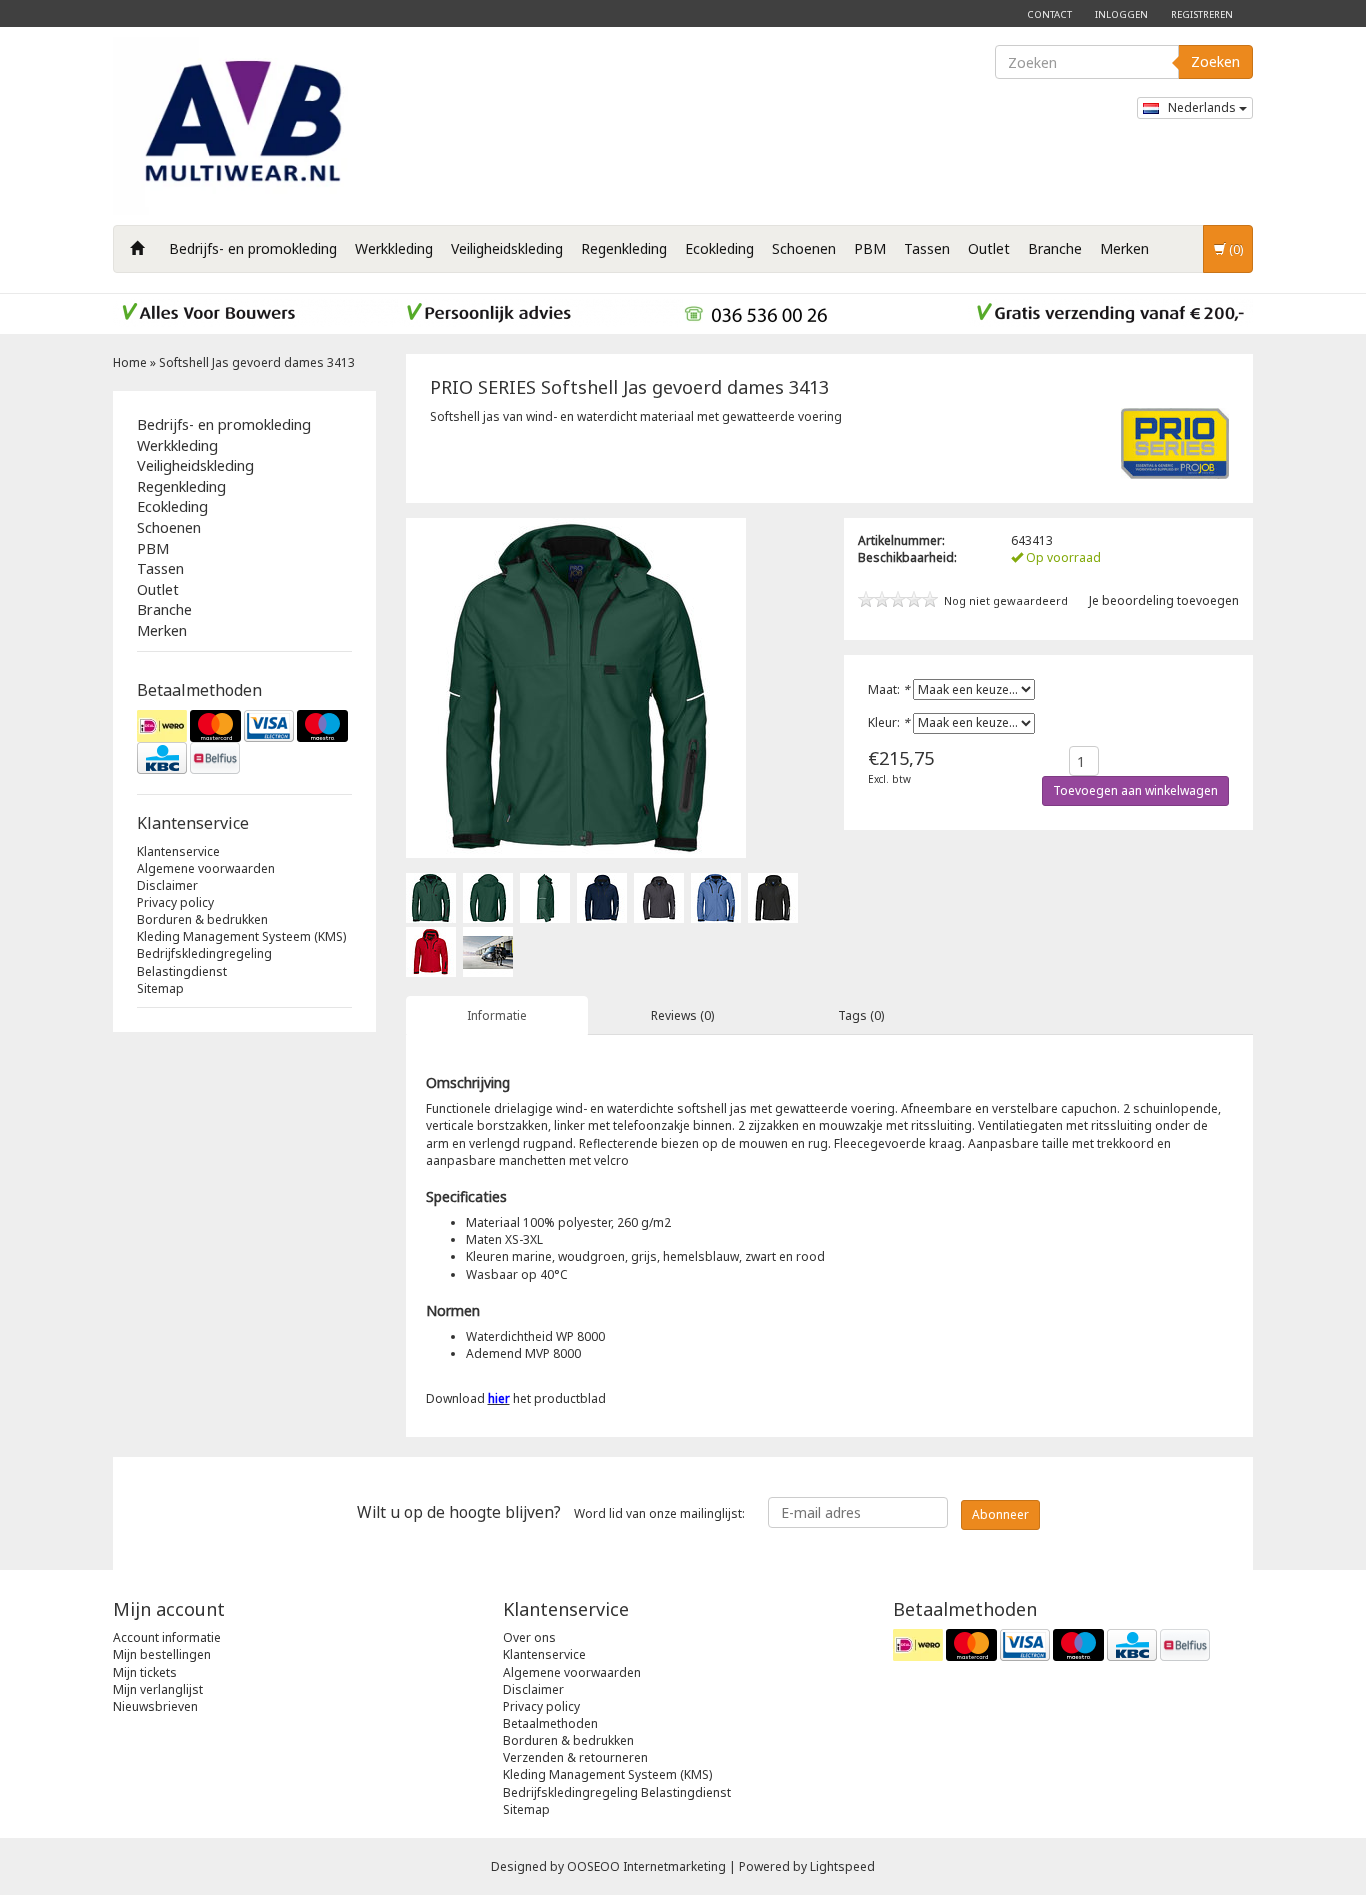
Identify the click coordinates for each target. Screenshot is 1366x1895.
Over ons (529, 1637)
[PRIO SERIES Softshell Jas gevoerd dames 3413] (431, 896)
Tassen (927, 248)
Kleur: (889, 722)
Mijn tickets (145, 1672)
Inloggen (1121, 14)
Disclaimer (167, 885)
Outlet (989, 248)
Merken (1124, 248)
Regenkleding (624, 248)
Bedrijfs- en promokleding (253, 248)
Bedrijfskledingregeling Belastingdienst (204, 962)
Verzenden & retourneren (575, 1757)
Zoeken (1215, 61)
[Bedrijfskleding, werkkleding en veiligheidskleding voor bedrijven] (248, 126)
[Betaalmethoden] (244, 742)
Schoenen (804, 248)
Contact (1049, 14)
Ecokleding (719, 248)
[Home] (137, 249)
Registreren (1202, 14)
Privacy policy (175, 902)
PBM (870, 248)
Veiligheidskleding (507, 248)
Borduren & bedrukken (202, 919)
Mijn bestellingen (162, 1654)
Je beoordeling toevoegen (1164, 600)
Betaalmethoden (550, 1723)
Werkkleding (394, 248)
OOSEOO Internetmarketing (646, 1866)
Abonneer (1000, 1514)
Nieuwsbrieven (155, 1706)
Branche (1055, 248)
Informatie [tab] (497, 1015)
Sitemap (160, 988)
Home (130, 362)
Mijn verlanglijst (158, 1689)
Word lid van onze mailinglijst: (551, 1512)
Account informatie (167, 1637)
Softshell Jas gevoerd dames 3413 (257, 362)
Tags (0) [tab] (861, 1015)
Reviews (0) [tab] (682, 1015)
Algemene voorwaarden (206, 868)
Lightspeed (842, 1866)
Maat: (889, 689)
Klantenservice (178, 851)
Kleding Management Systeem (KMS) (241, 936)
